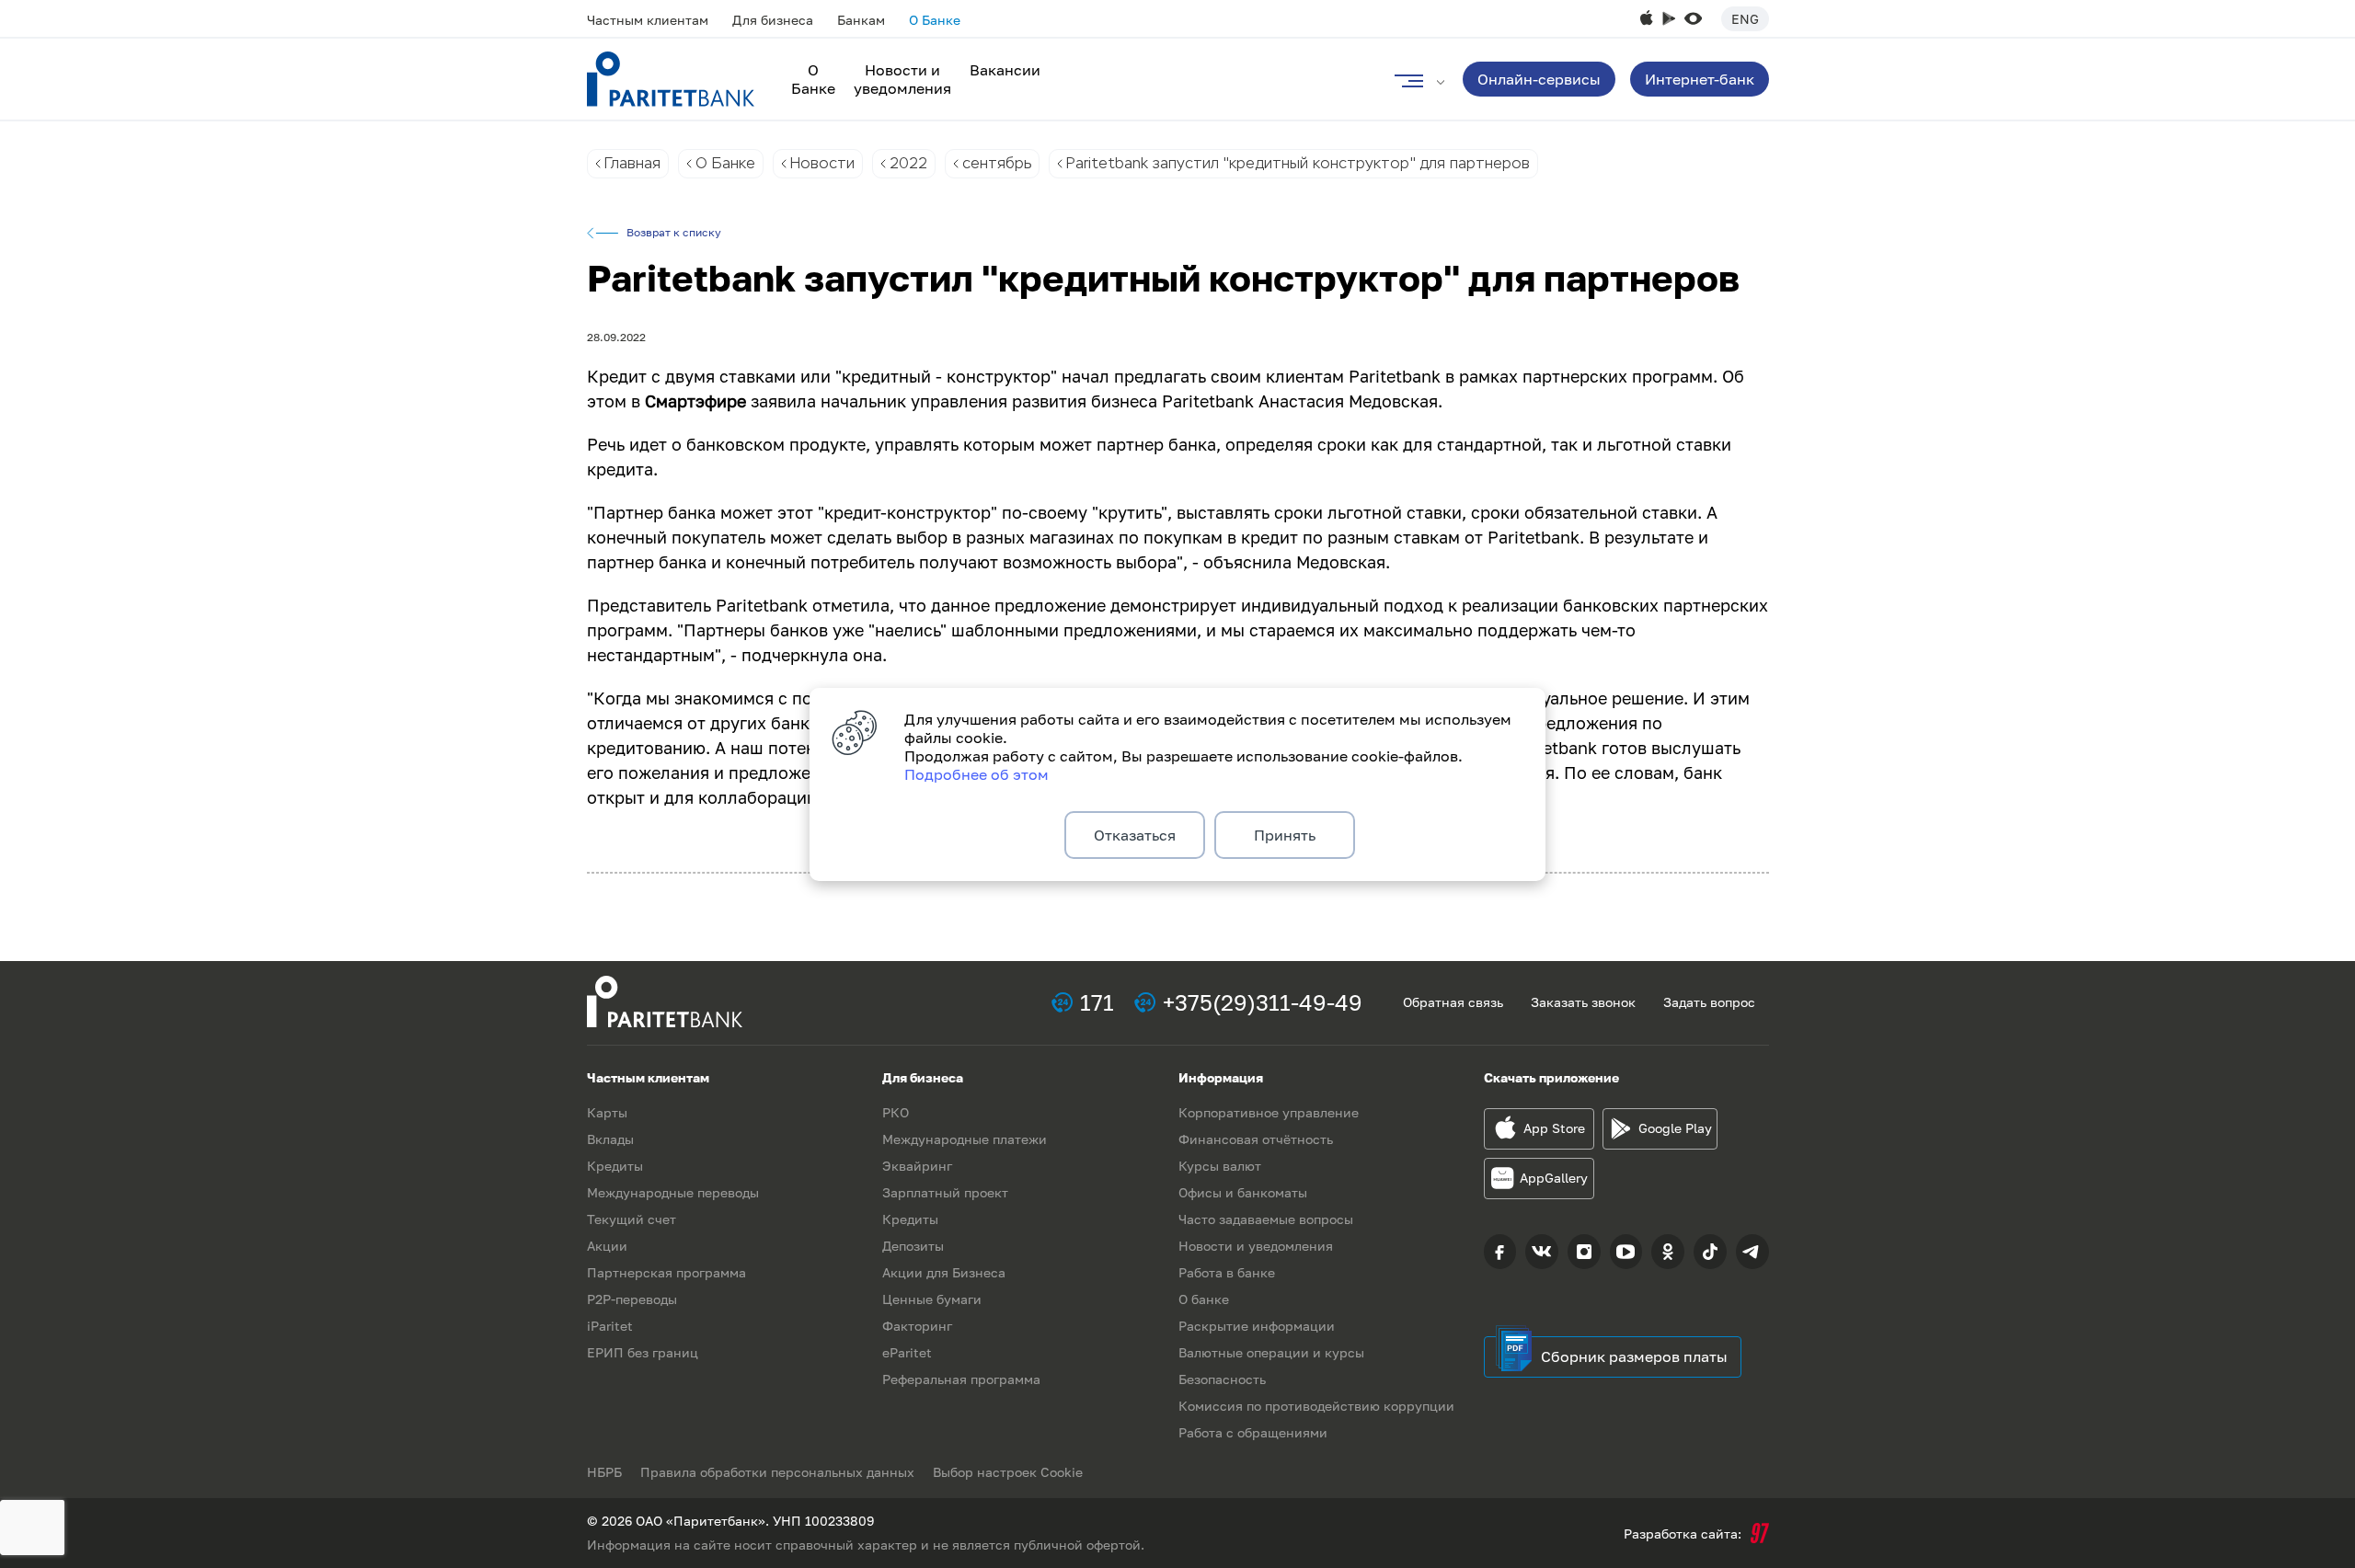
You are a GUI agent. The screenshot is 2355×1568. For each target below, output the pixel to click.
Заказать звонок (1583, 1002)
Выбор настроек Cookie (1008, 1472)
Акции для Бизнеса (944, 1272)
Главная (632, 163)
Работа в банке (1227, 1272)
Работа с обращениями (1253, 1432)
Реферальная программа (961, 1379)
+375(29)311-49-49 (1263, 1002)
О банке (1204, 1299)
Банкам (861, 20)
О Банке (935, 20)
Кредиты (615, 1166)
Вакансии (1005, 70)
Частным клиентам (648, 20)
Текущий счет (632, 1219)
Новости (822, 163)
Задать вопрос (1709, 1002)
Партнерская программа (666, 1272)
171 (1097, 1002)
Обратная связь (1453, 1002)
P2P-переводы (632, 1299)
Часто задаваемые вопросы (1266, 1219)
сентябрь (997, 163)
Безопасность (1222, 1379)
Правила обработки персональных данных (777, 1472)
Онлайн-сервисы (1539, 79)
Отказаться (1135, 835)
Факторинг (917, 1326)
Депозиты (913, 1246)
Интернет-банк (1700, 79)
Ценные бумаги (932, 1299)
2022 (908, 163)
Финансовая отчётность (1256, 1139)
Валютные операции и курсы (1271, 1352)
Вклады (610, 1139)
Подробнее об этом (976, 774)
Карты (607, 1112)
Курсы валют (1220, 1166)
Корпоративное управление (1269, 1112)
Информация (1221, 1077)
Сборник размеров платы (1634, 1356)
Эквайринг (917, 1166)
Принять (1285, 835)
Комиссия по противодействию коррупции (1316, 1406)
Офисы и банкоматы (1243, 1192)
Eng (1745, 19)
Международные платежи (965, 1139)
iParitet (610, 1326)
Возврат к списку (674, 233)
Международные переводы (673, 1192)
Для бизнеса (773, 20)
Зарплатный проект (945, 1192)
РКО (896, 1112)
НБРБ (604, 1472)
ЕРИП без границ (643, 1352)
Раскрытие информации (1257, 1326)
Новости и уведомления (902, 79)
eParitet (907, 1352)
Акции (607, 1246)
